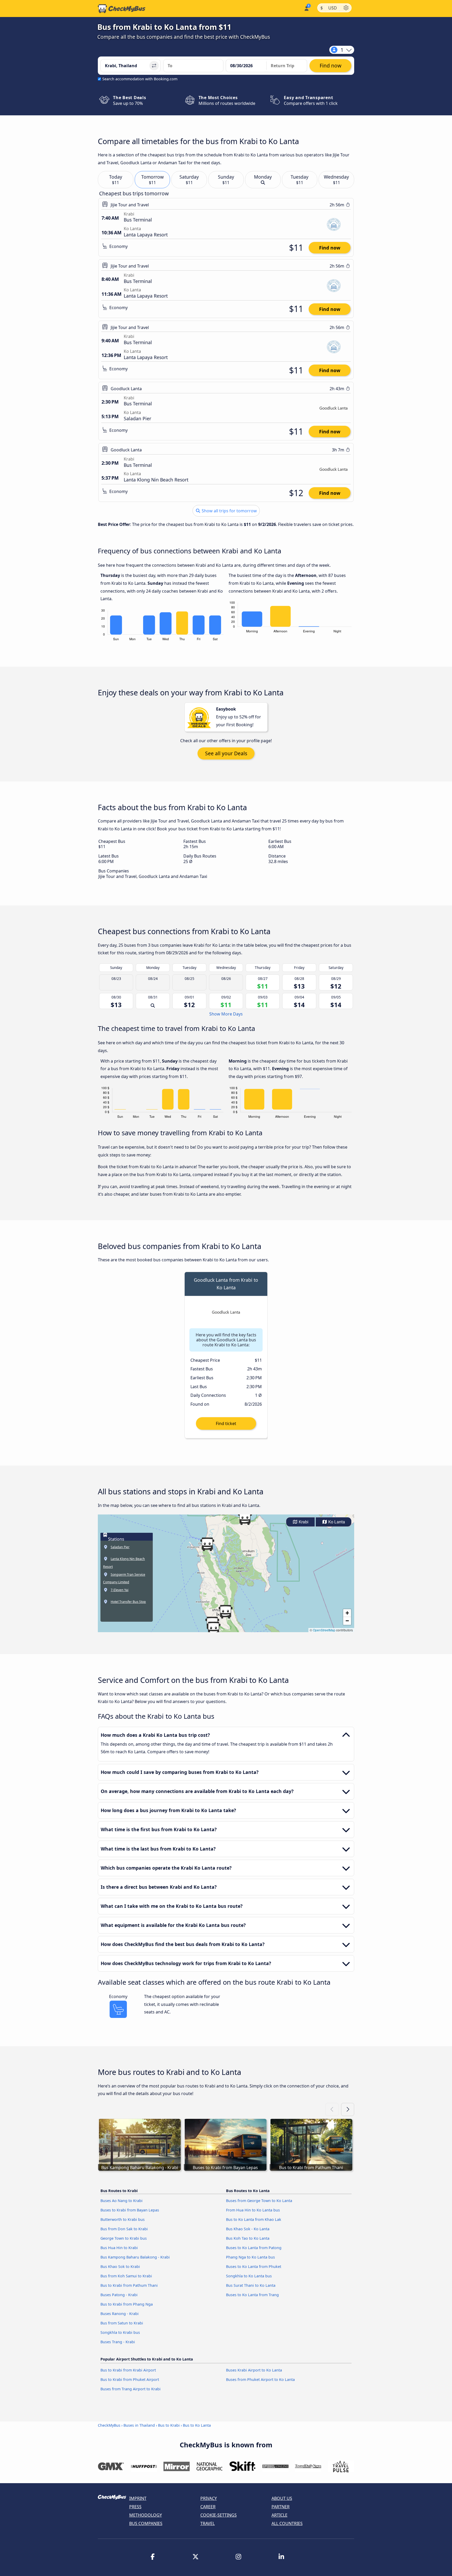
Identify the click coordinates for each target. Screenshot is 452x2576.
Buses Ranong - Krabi (120, 2314)
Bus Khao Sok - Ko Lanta (248, 2229)
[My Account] (306, 8)
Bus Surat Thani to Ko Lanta (251, 2285)
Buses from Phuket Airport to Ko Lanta (260, 2379)
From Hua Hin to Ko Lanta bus (253, 2210)
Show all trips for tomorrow (229, 511)
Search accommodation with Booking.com (140, 79)
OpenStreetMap (324, 1630)
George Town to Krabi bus (124, 2238)
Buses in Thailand (139, 2425)
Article (279, 2515)
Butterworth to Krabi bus (123, 2219)
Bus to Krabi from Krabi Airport (128, 2370)
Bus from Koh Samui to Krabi (126, 2276)
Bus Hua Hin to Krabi (119, 2248)
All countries (287, 2523)
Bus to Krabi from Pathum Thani (129, 2285)
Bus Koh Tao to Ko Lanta (248, 2238)
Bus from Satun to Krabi (122, 2323)
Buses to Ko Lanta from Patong (254, 2248)
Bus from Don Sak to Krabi (124, 2229)
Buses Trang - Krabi (118, 2342)
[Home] (122, 9)
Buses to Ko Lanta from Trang (252, 2295)
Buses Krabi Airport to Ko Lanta (254, 2370)
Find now (330, 248)
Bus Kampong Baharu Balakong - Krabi (135, 2257)
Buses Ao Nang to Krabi (122, 2201)
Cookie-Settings (219, 2515)
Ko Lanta (336, 1522)
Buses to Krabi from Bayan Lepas (130, 2210)
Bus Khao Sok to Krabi (120, 2266)
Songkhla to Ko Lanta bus (249, 2276)
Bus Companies (146, 2523)
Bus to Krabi (169, 2425)
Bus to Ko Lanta (197, 2425)
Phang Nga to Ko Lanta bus (250, 2257)
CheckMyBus (109, 2425)
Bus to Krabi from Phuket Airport (130, 2379)
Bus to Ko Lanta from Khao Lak (254, 2219)
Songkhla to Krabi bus (120, 2332)
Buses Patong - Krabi (119, 2295)
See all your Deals (226, 753)
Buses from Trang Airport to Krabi (131, 2389)
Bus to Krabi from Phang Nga (127, 2304)
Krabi (303, 1522)
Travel (208, 2523)
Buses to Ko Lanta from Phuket (254, 2266)
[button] (207, 1544)
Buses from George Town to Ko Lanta (259, 2201)
